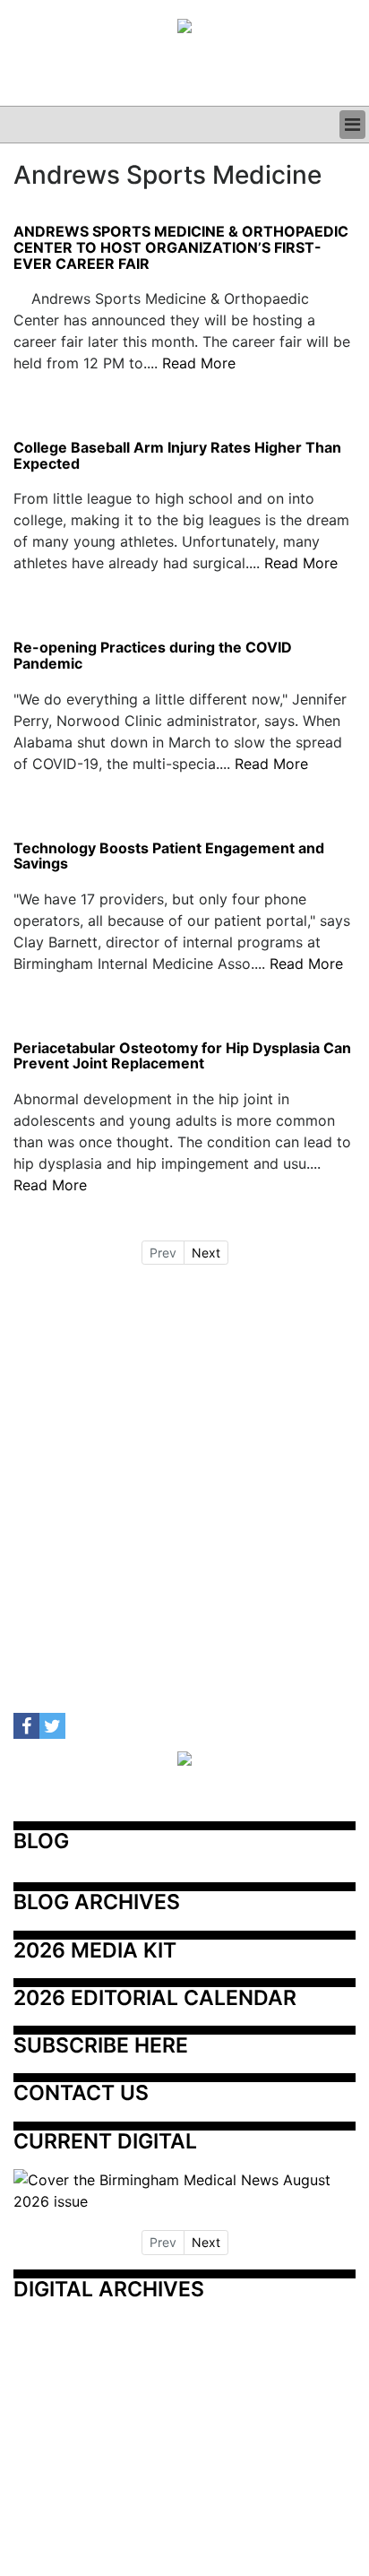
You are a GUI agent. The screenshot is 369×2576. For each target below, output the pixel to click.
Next (206, 1253)
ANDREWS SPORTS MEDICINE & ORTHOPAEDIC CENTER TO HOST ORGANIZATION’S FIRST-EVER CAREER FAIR (181, 248)
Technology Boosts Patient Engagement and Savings (169, 856)
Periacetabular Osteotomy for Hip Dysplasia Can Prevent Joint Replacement (182, 1056)
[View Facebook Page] (26, 1726)
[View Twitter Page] (52, 1726)
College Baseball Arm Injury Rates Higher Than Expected (177, 456)
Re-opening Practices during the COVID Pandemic (153, 656)
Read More (199, 363)
